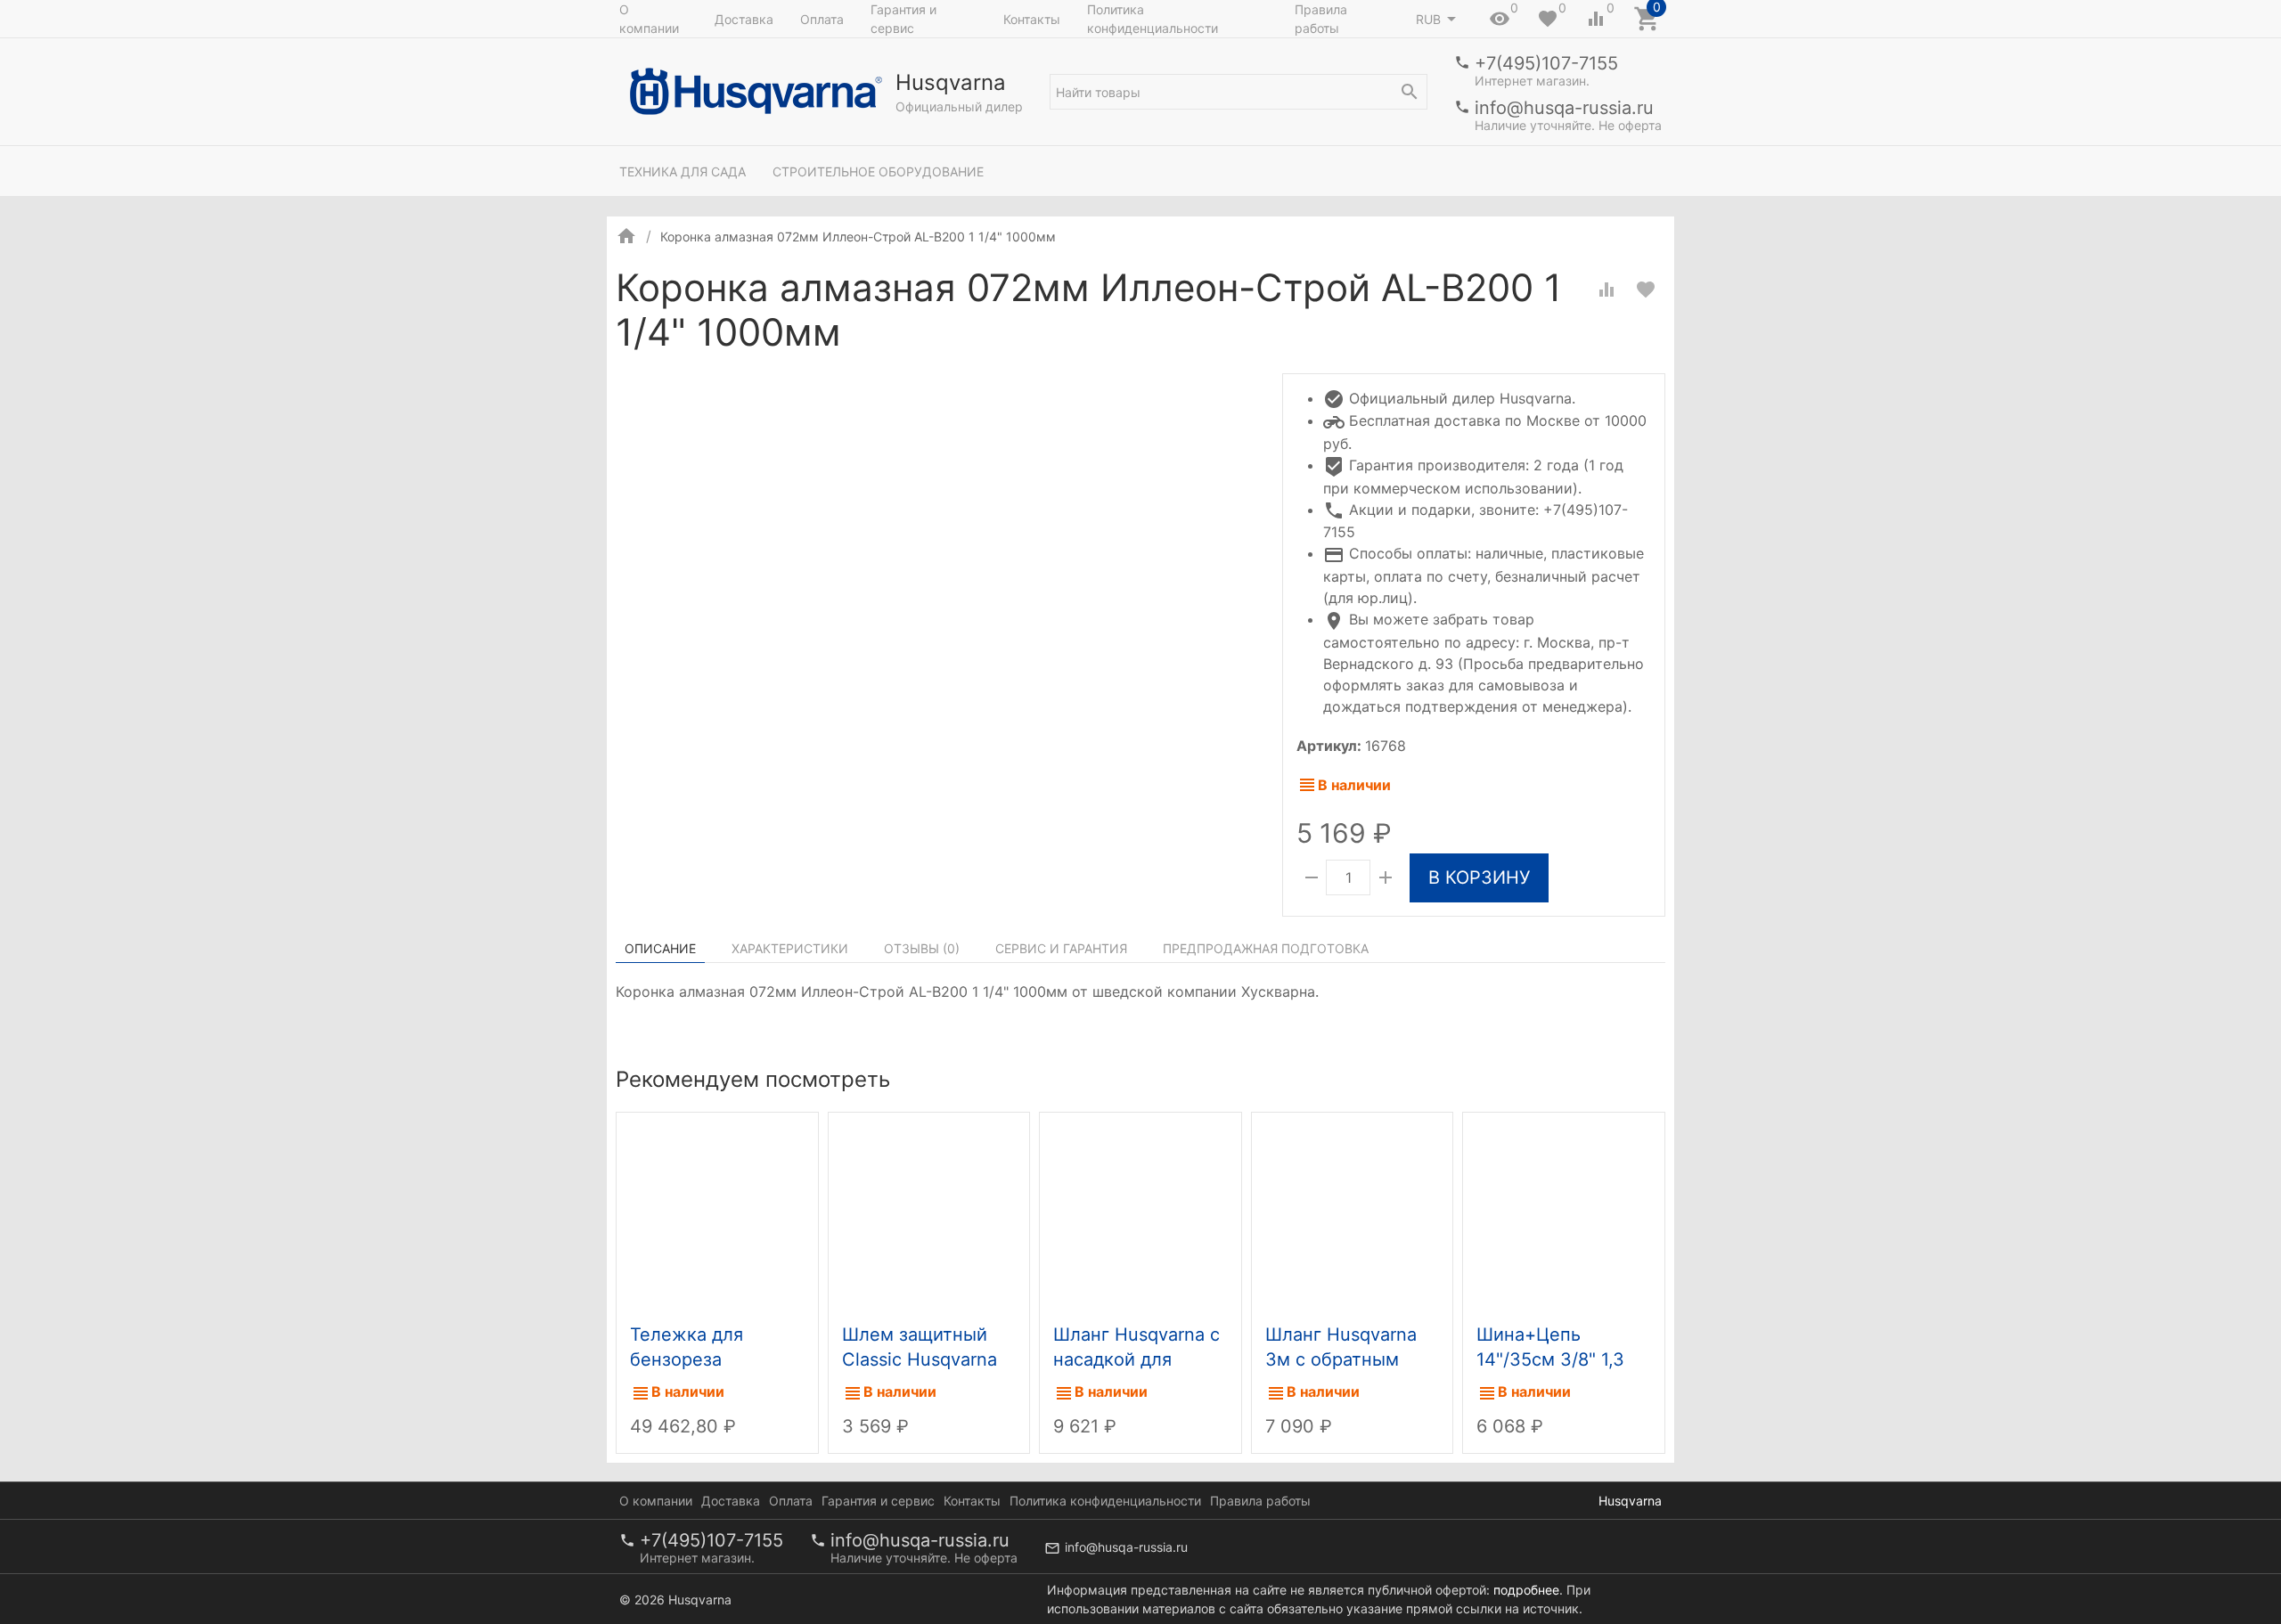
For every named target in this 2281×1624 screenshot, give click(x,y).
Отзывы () (922, 948)
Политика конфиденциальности (1153, 19)
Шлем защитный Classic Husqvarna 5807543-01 (920, 1359)
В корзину (1479, 877)
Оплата (822, 19)
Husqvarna (1630, 1501)
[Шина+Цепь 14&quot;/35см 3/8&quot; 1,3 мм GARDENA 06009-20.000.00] (1564, 1214)
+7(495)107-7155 (1546, 63)
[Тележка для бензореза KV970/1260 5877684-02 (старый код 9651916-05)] (717, 1214)
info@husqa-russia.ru (1564, 108)
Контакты (1032, 19)
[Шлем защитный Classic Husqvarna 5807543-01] (929, 1214)
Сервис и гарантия (1061, 948)
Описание (660, 948)
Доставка (744, 19)
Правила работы (1321, 19)
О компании (649, 19)
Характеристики (790, 948)
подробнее (1526, 1590)
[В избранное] (1646, 290)
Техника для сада (683, 171)
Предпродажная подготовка (1266, 948)
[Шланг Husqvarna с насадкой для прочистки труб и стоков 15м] (1140, 1214)
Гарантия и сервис (903, 19)
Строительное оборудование (878, 171)
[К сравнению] (1607, 290)
